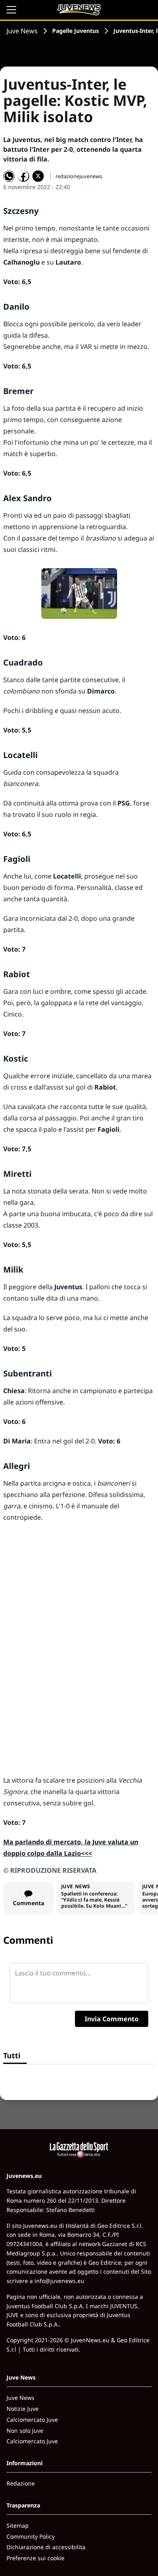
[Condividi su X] (38, 176)
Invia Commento (112, 2019)
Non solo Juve (25, 2431)
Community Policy (31, 2536)
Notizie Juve (22, 2409)
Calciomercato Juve (32, 2420)
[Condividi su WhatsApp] (9, 176)
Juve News (22, 31)
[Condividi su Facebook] (23, 176)
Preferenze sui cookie (35, 2558)
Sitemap (18, 2525)
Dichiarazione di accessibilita (46, 2547)
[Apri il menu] (11, 10)
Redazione (21, 2483)
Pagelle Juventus (76, 31)
